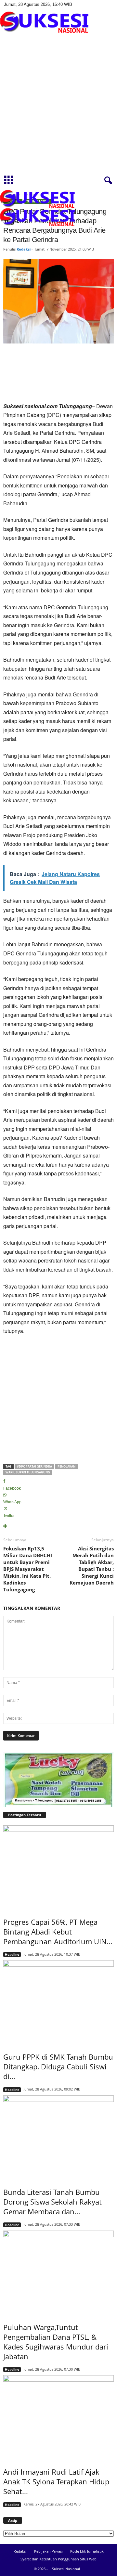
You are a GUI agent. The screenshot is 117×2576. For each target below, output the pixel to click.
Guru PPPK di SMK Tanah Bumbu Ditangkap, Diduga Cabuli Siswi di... (58, 2066)
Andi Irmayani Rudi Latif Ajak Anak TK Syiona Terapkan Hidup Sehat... (56, 2481)
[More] (58, 1527)
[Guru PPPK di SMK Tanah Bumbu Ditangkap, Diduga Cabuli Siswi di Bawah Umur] (58, 2002)
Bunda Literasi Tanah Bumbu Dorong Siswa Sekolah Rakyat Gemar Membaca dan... (52, 2202)
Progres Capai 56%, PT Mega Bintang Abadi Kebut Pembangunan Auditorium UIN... (58, 1932)
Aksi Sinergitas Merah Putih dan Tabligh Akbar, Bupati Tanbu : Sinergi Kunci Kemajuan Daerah (92, 1566)
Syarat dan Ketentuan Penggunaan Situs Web (58, 2559)
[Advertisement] (58, 110)
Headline (12, 1954)
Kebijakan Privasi (48, 2551)
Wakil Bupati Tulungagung (28, 1472)
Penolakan (66, 1466)
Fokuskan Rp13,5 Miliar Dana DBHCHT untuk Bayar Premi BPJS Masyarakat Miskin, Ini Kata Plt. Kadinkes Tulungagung (28, 1569)
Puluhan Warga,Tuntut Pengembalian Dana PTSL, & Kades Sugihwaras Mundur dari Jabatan (56, 2342)
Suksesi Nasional (66, 2569)
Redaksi (24, 249)
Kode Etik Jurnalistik (87, 2551)
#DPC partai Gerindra (34, 1466)
